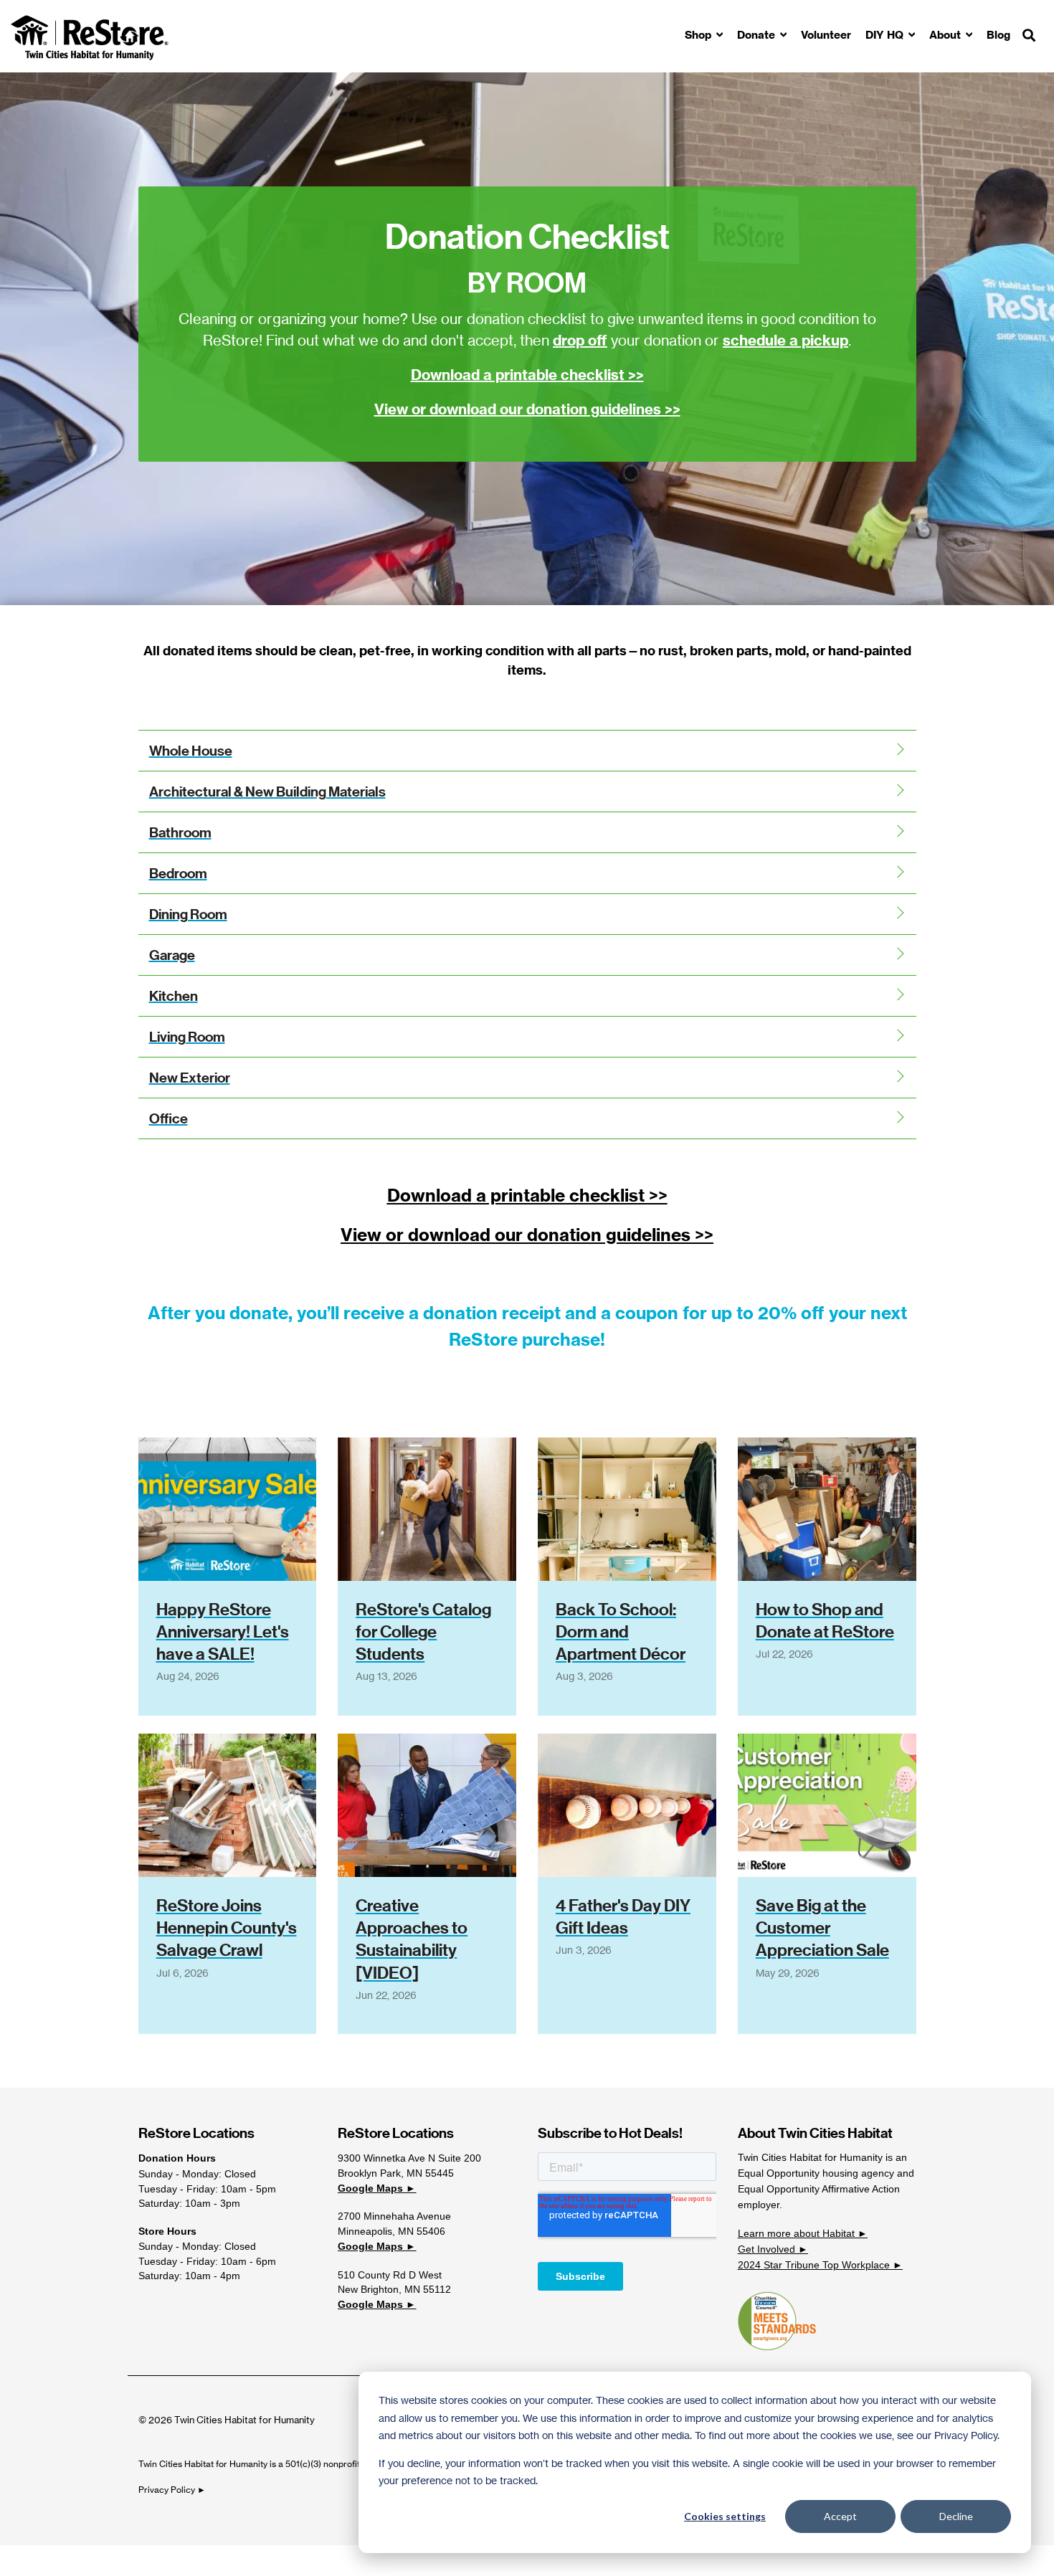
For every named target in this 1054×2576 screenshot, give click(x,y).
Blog (998, 35)
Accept (840, 2516)
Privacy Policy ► (173, 2490)
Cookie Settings (60, 2560)
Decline (956, 2516)
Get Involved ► (773, 2249)
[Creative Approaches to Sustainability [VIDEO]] (427, 1805)
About (946, 35)
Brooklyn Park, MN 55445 (396, 2173)
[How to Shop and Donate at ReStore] (827, 1509)
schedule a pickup (785, 340)
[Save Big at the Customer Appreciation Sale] (827, 1805)
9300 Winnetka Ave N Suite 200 (409, 2158)
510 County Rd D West (390, 2275)
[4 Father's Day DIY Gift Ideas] (627, 1805)
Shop (699, 35)
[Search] (1029, 36)
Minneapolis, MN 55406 (391, 2231)
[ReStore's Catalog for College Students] (427, 1509)
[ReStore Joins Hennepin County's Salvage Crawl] (228, 1805)
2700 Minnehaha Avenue (394, 2216)
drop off (580, 340)
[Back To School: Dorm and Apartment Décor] (627, 1509)
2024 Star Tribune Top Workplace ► (820, 2265)
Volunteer (826, 35)
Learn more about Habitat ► (803, 2233)
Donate (758, 35)
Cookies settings (725, 2516)
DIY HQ (886, 35)
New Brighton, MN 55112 (394, 2289)
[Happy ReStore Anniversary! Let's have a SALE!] (228, 1509)
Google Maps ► (377, 2188)
